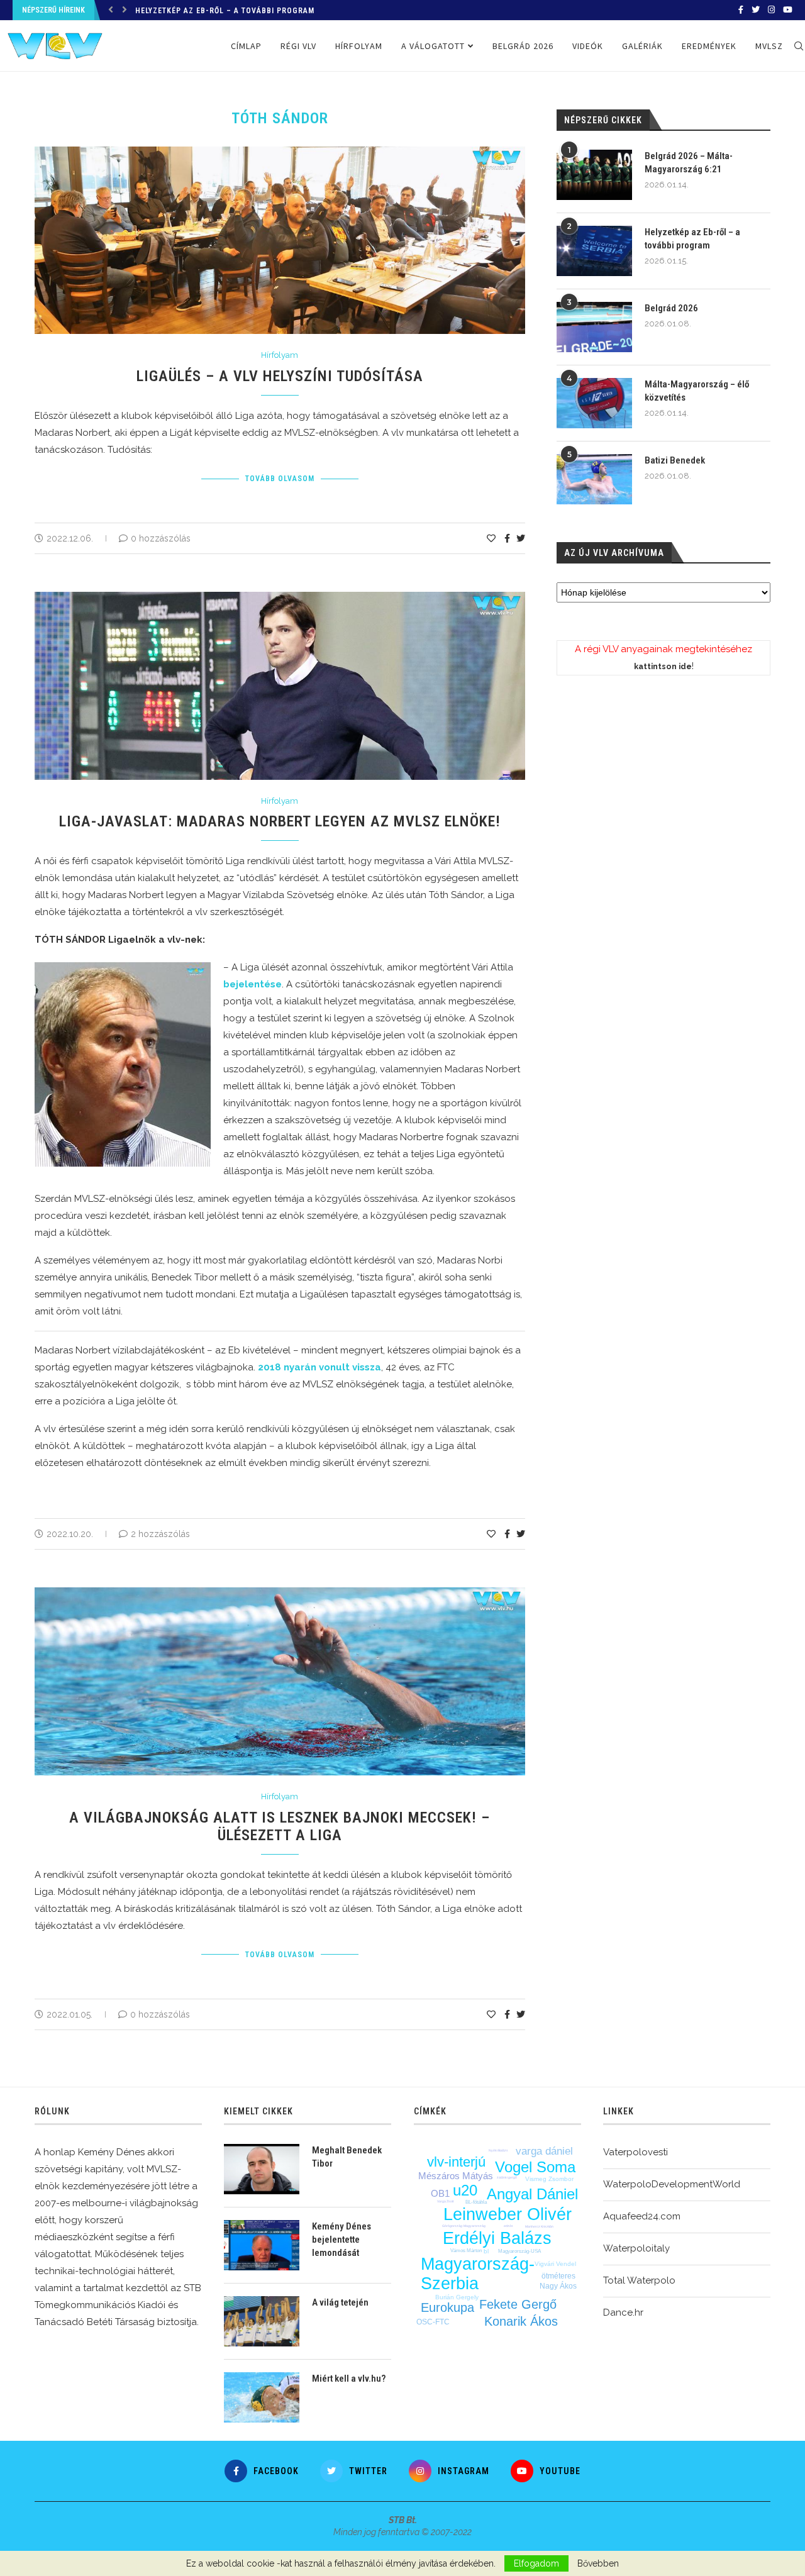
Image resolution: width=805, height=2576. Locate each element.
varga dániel (544, 2151)
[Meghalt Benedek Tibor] (262, 2169)
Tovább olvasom (280, 479)
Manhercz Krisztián (539, 2226)
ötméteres (558, 2276)
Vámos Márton (466, 2251)
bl (486, 2251)
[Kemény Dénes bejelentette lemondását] (262, 2245)
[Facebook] (741, 10)
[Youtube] (788, 10)
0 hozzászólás (161, 538)
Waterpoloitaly (636, 2248)
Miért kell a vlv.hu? (349, 2379)
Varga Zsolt (445, 2201)
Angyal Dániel (532, 2194)
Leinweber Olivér (508, 2214)
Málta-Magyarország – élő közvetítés (697, 391)
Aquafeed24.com (642, 2216)
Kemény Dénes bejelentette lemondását (341, 2240)
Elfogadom (536, 2563)
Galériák (642, 46)
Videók (588, 46)
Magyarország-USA (519, 2251)
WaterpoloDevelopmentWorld (672, 2184)
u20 (465, 2190)
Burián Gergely (457, 2297)
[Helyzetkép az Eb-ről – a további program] (594, 251)
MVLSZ (769, 46)
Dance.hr (623, 2312)
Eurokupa (447, 2307)
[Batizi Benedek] (594, 479)
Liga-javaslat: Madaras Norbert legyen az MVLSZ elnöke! (280, 821)
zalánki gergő (507, 2177)
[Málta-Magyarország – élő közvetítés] (594, 403)
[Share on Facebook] (507, 538)
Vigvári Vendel (555, 2264)
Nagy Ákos (558, 2286)
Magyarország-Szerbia (478, 2274)
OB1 (440, 2193)
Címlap (246, 46)
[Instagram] (771, 10)
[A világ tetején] (262, 2321)
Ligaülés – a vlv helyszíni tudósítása (280, 376)
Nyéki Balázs (498, 2150)
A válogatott (433, 46)
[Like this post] (491, 538)
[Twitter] (756, 10)
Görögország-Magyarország (464, 2226)
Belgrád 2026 (523, 46)
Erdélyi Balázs (497, 2238)
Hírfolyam (359, 46)
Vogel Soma (535, 2167)
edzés (508, 2226)
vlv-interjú (456, 2162)
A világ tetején (340, 2302)
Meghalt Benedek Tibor (347, 2157)
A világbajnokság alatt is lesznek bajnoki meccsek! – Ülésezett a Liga (280, 1826)
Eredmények (709, 46)
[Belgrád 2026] (594, 327)
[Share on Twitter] (521, 538)
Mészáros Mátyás (456, 2176)
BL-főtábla (476, 2202)
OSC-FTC (433, 2322)
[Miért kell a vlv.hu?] (262, 2397)
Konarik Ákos (521, 2321)
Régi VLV (298, 46)
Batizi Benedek (675, 460)
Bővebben (598, 2563)
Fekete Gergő (518, 2304)
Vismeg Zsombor (549, 2179)
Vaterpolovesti (636, 2152)
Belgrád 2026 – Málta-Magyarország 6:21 (689, 163)
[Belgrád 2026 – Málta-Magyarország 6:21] (594, 175)
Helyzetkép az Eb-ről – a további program (692, 239)
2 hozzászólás (160, 1534)
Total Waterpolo (639, 2280)
